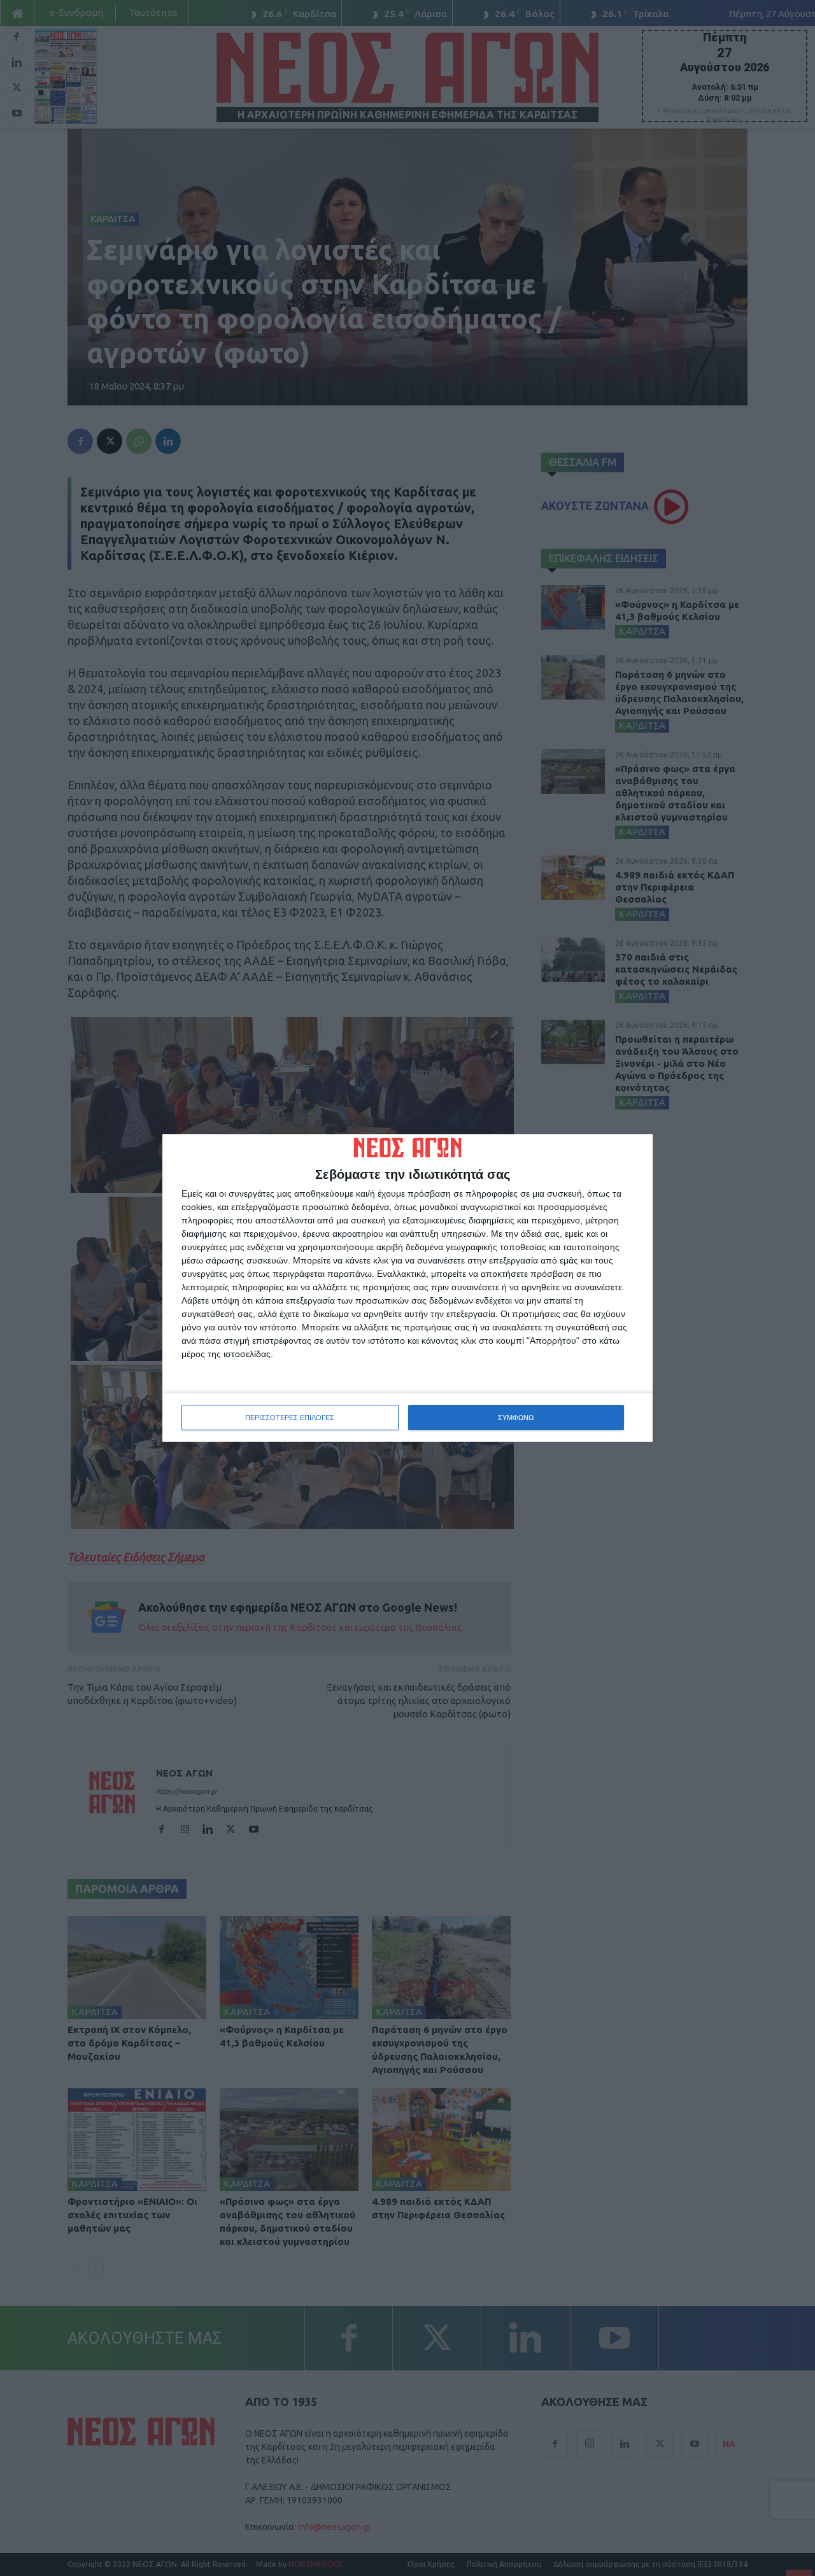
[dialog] (407, 1288)
